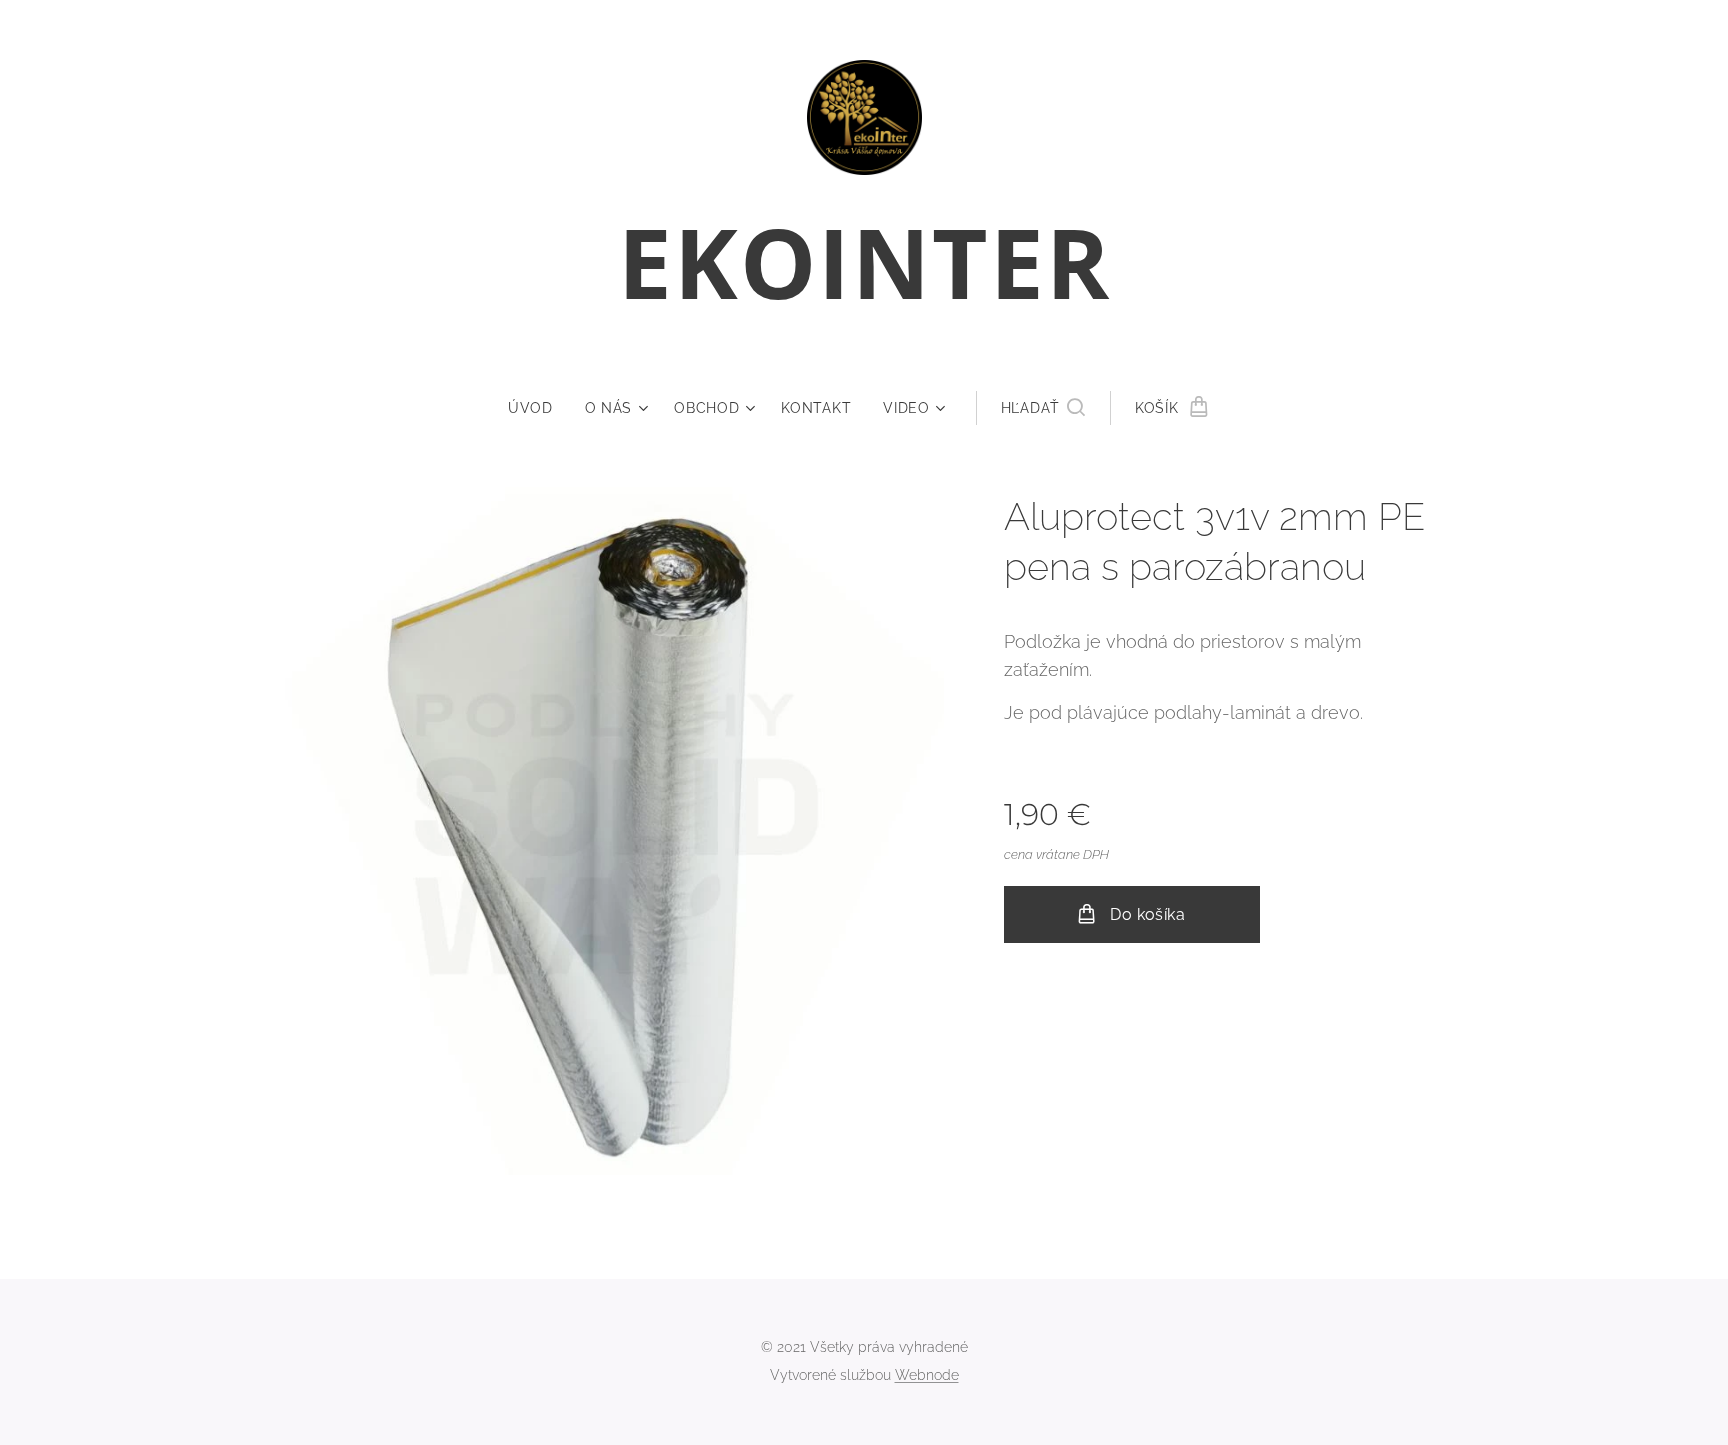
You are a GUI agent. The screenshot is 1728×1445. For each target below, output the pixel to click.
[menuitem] (538, 408)
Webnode (927, 1375)
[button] (1043, 408)
